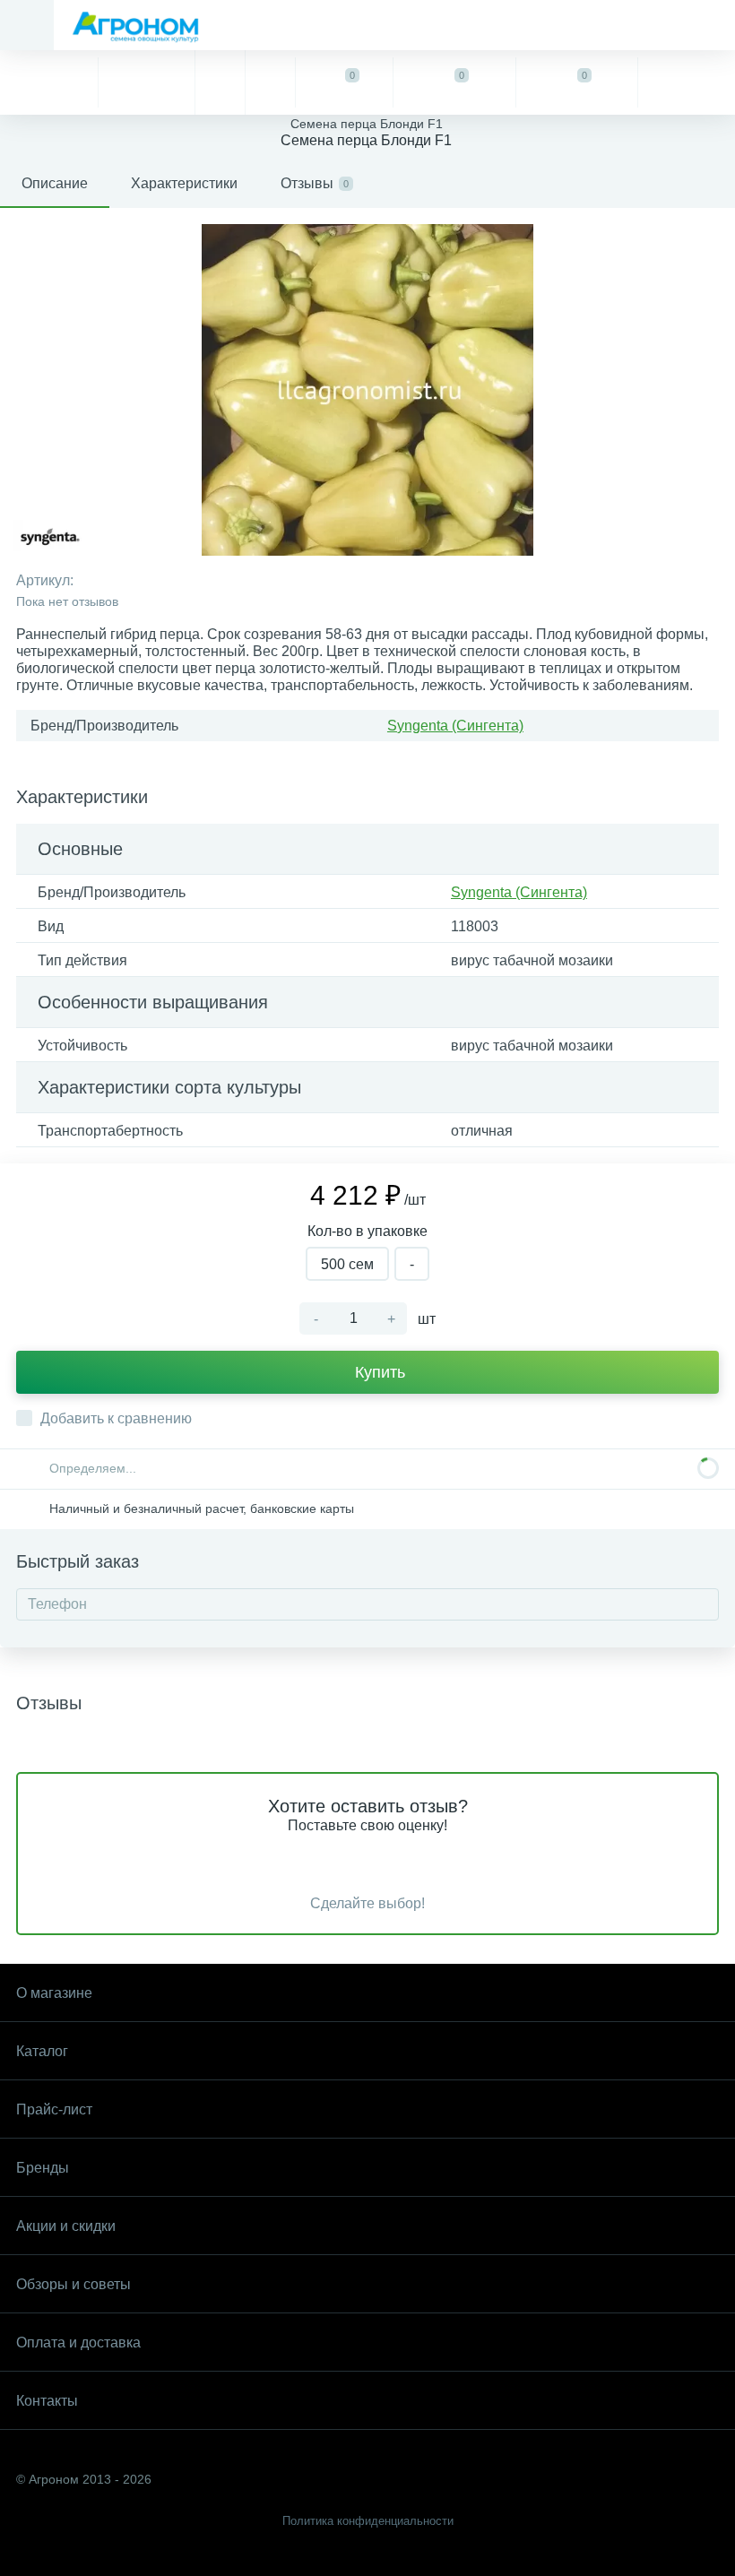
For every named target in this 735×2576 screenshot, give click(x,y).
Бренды (43, 2168)
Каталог (42, 2051)
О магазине (54, 1993)
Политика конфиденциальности (368, 2521)
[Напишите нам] (270, 82)
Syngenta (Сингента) (455, 726)
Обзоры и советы (73, 2284)
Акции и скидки (66, 2226)
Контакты (47, 2401)
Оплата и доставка (78, 2343)
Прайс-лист (54, 2109)
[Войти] (686, 82)
